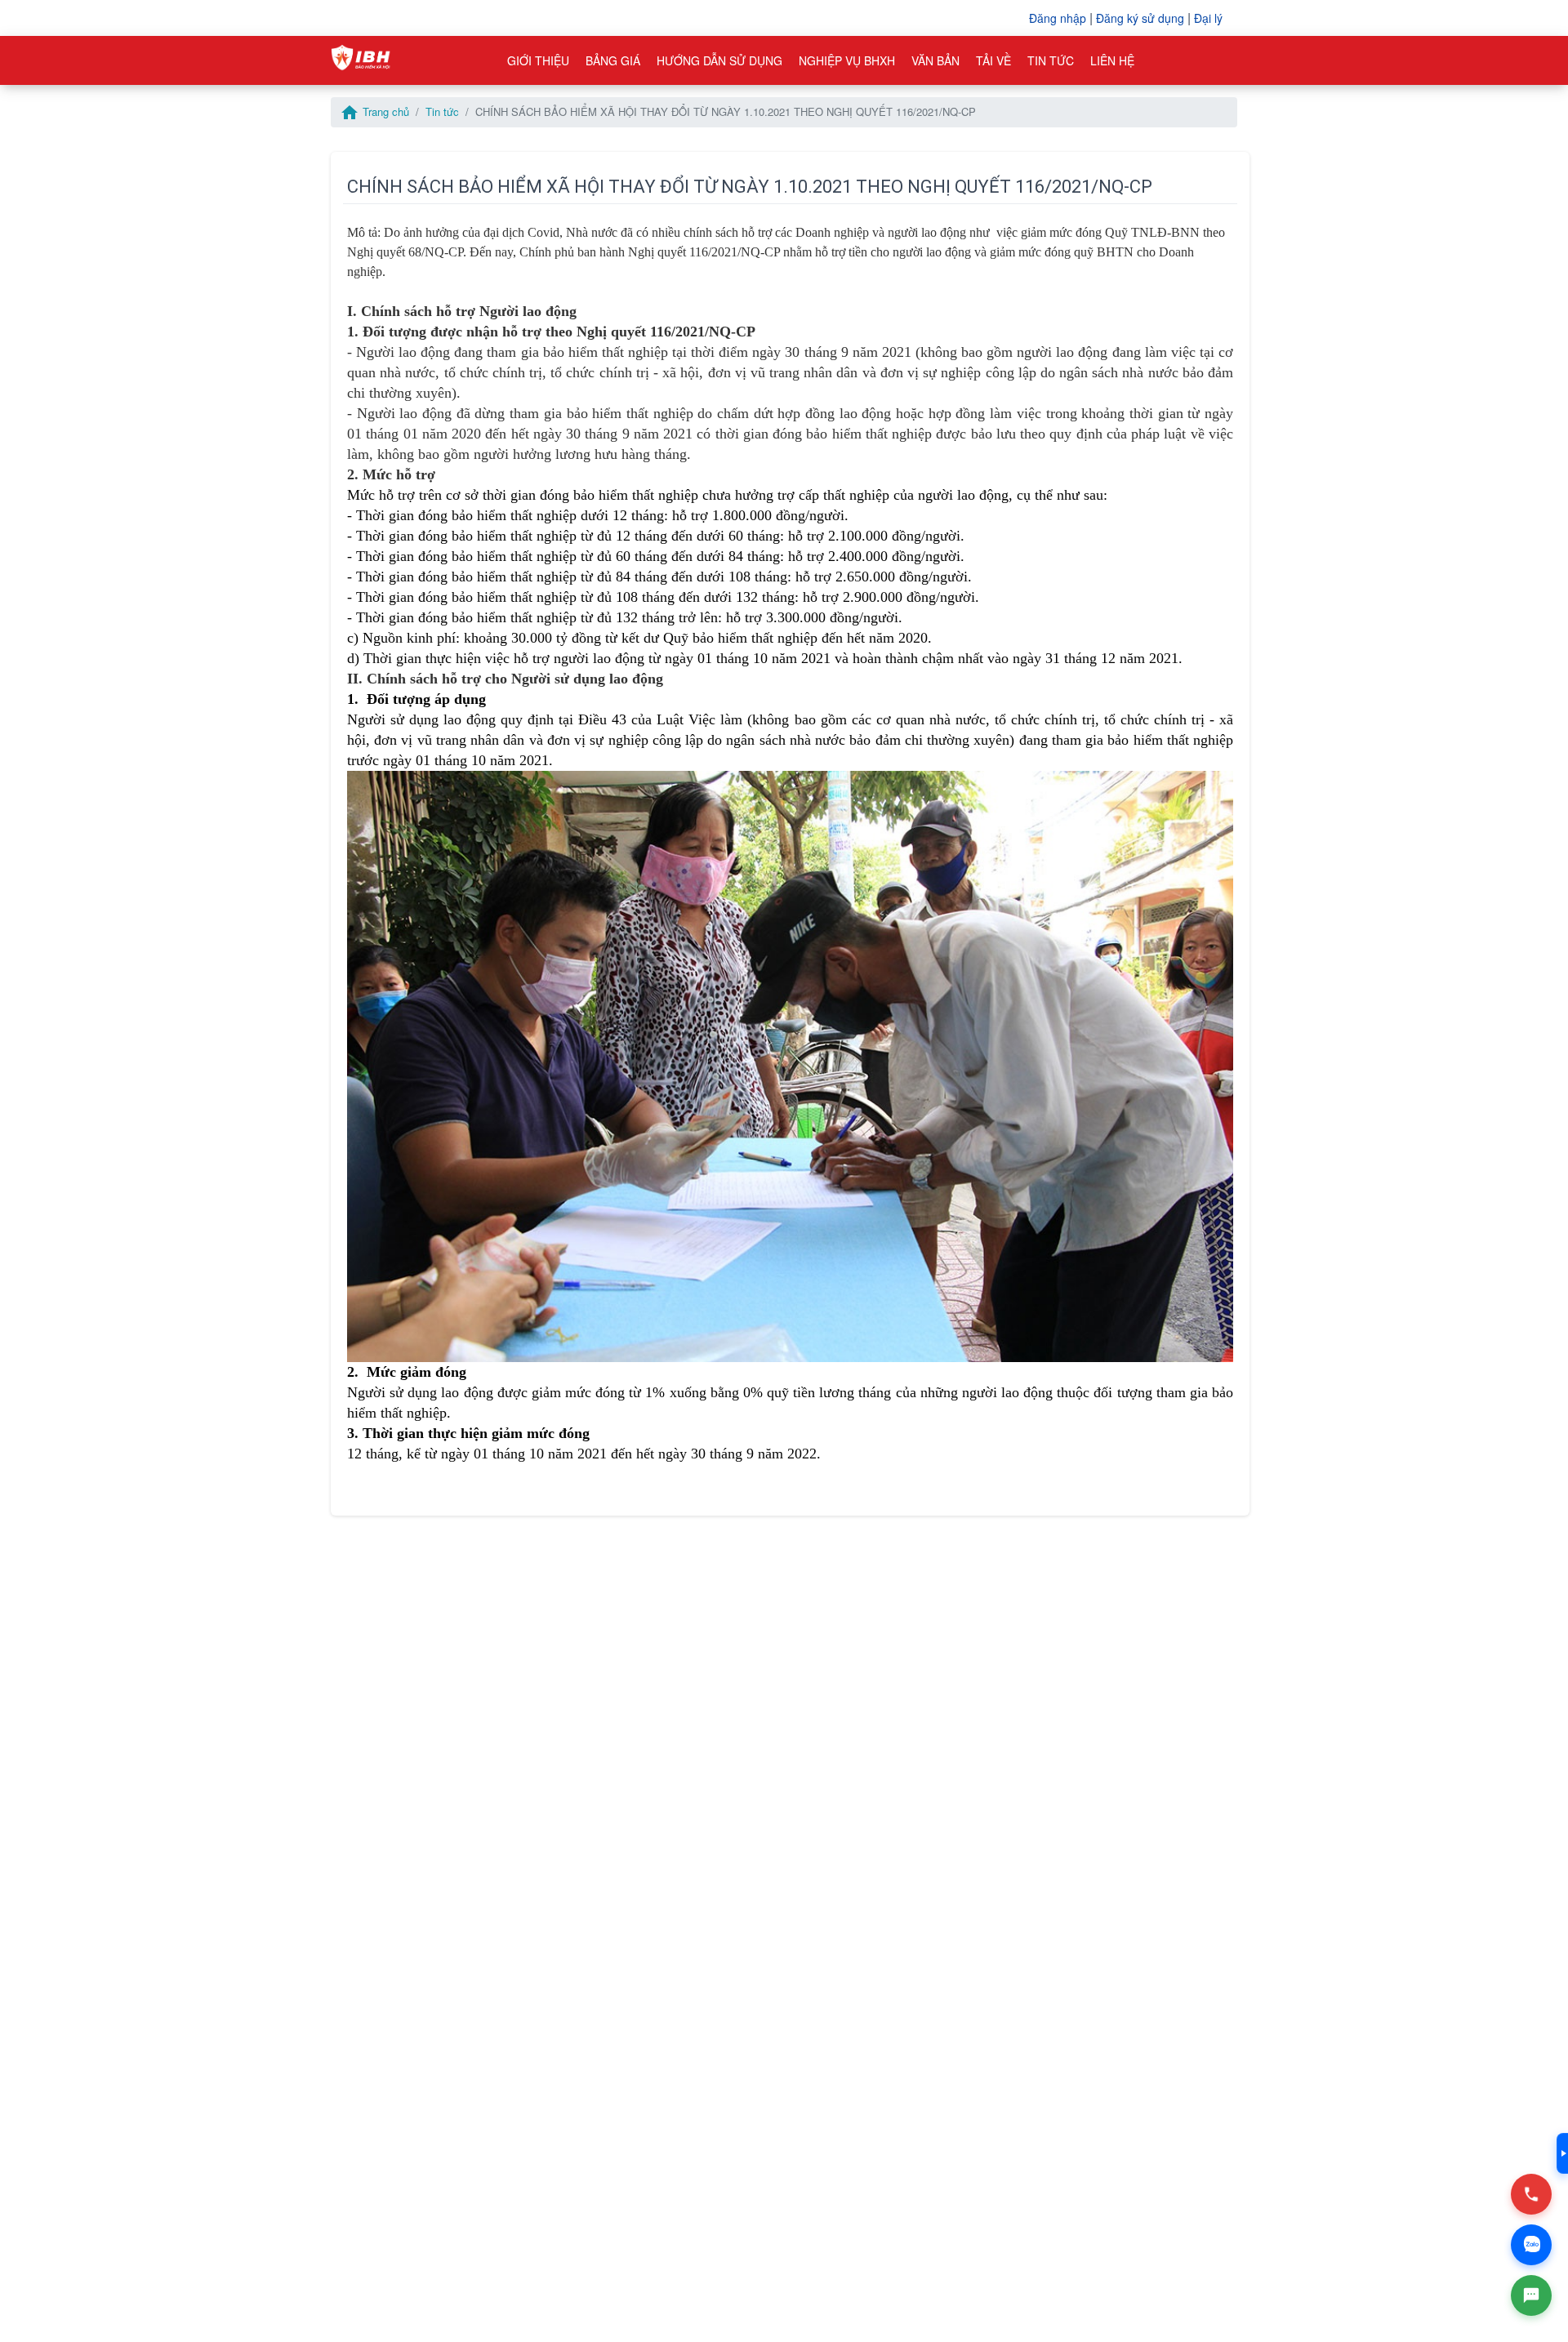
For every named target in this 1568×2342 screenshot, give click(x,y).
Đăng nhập (1058, 18)
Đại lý (1208, 18)
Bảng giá (613, 60)
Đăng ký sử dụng (1140, 18)
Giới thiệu (538, 60)
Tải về (993, 60)
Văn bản (935, 60)
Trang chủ (374, 111)
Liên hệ (1112, 60)
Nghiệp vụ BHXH (847, 60)
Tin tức (1051, 60)
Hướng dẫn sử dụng (719, 60)
